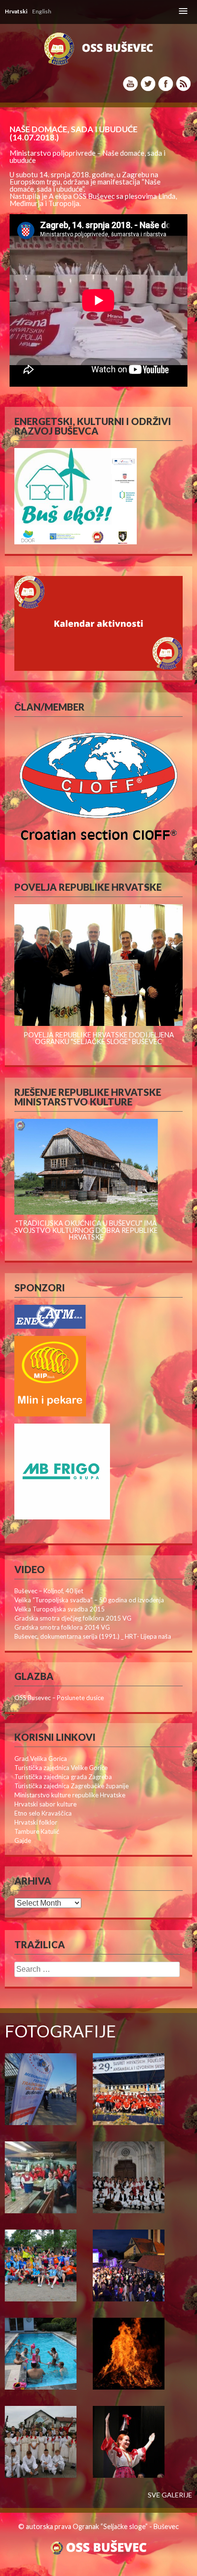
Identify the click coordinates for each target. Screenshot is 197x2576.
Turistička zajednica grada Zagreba (63, 1777)
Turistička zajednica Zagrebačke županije (71, 1786)
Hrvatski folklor (36, 1822)
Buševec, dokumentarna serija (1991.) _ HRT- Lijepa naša (93, 1636)
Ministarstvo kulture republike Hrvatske (70, 1795)
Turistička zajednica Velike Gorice (61, 1768)
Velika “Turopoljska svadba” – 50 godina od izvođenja (89, 1600)
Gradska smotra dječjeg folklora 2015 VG (73, 1618)
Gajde (23, 1840)
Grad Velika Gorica (41, 1759)
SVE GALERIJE (170, 2495)
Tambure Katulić (37, 1831)
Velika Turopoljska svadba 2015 (60, 1609)
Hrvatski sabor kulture (45, 1804)
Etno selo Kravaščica (43, 1813)
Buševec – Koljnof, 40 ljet (49, 1591)
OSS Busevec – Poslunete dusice (59, 1698)
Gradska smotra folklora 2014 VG (62, 1627)
